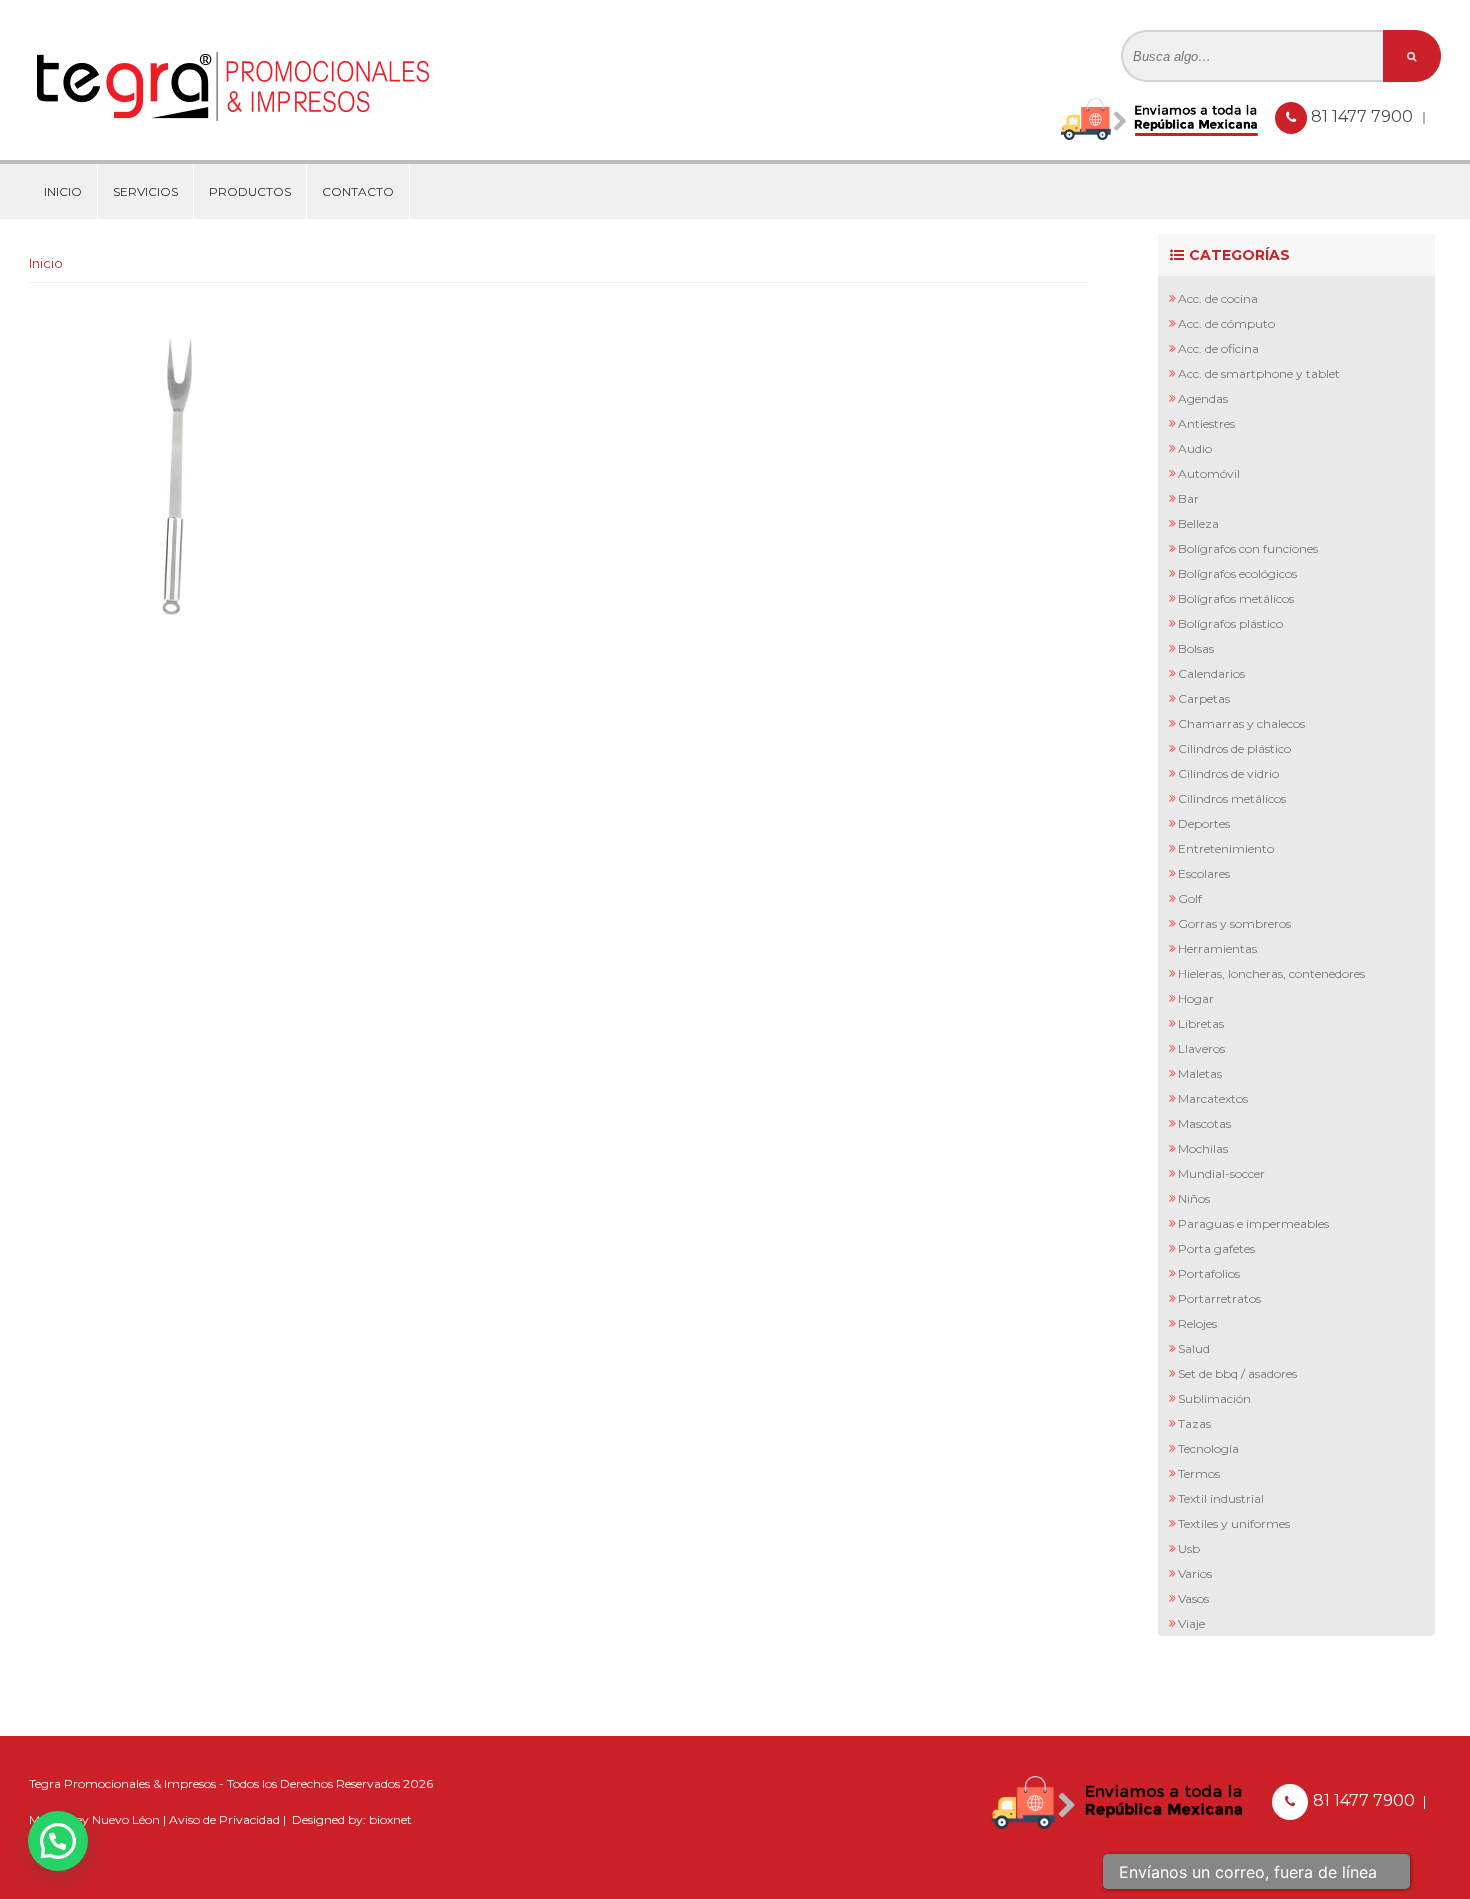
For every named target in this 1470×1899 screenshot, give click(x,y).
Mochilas (1203, 1148)
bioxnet (390, 1819)
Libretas (1201, 1023)
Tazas (1194, 1423)
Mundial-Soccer (1221, 1173)
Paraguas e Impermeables (1253, 1223)
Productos (250, 191)
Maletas (1200, 1073)
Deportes (1204, 823)
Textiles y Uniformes (1234, 1523)
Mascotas (1204, 1123)
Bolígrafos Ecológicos (1237, 573)
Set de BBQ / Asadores (1237, 1373)
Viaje (1191, 1623)
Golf (1190, 898)
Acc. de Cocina (1218, 298)
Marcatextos (1213, 1098)
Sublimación (1214, 1398)
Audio (1195, 448)
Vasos (1193, 1598)
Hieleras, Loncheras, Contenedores (1271, 973)
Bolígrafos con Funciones (1248, 548)
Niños (1194, 1198)
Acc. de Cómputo (1226, 323)
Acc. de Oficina (1218, 348)
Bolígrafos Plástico (1230, 623)
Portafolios (1209, 1273)
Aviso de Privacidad (224, 1819)
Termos (1199, 1473)
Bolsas (1196, 648)
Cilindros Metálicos (1232, 798)
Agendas (1203, 398)
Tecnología (1208, 1448)
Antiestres (1206, 423)
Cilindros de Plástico (1234, 748)
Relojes (1197, 1323)
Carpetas (1204, 698)
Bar (1188, 498)
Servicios (145, 191)
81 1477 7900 (1364, 116)
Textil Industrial (1221, 1498)
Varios (1195, 1573)
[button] (58, 1841)
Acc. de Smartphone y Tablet (1259, 373)
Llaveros (1201, 1048)
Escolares (1204, 873)
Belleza (1198, 523)
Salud (1194, 1348)
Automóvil (1209, 473)
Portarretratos (1219, 1298)
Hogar (1196, 998)
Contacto (358, 191)
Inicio (63, 191)
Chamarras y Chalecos (1241, 723)
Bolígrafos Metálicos (1236, 598)
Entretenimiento (1226, 848)
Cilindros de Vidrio (1228, 773)
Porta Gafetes (1216, 1248)
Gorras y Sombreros (1234, 923)
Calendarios (1211, 673)
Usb (1189, 1548)
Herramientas (1217, 948)
